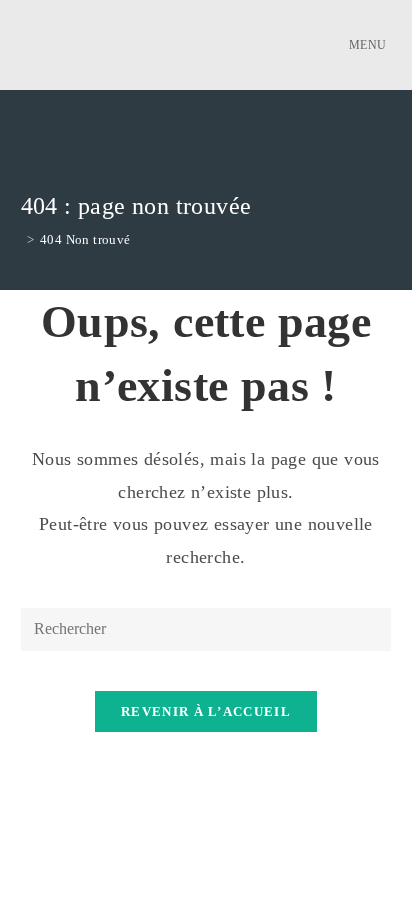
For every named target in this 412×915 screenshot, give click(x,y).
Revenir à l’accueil (206, 711)
